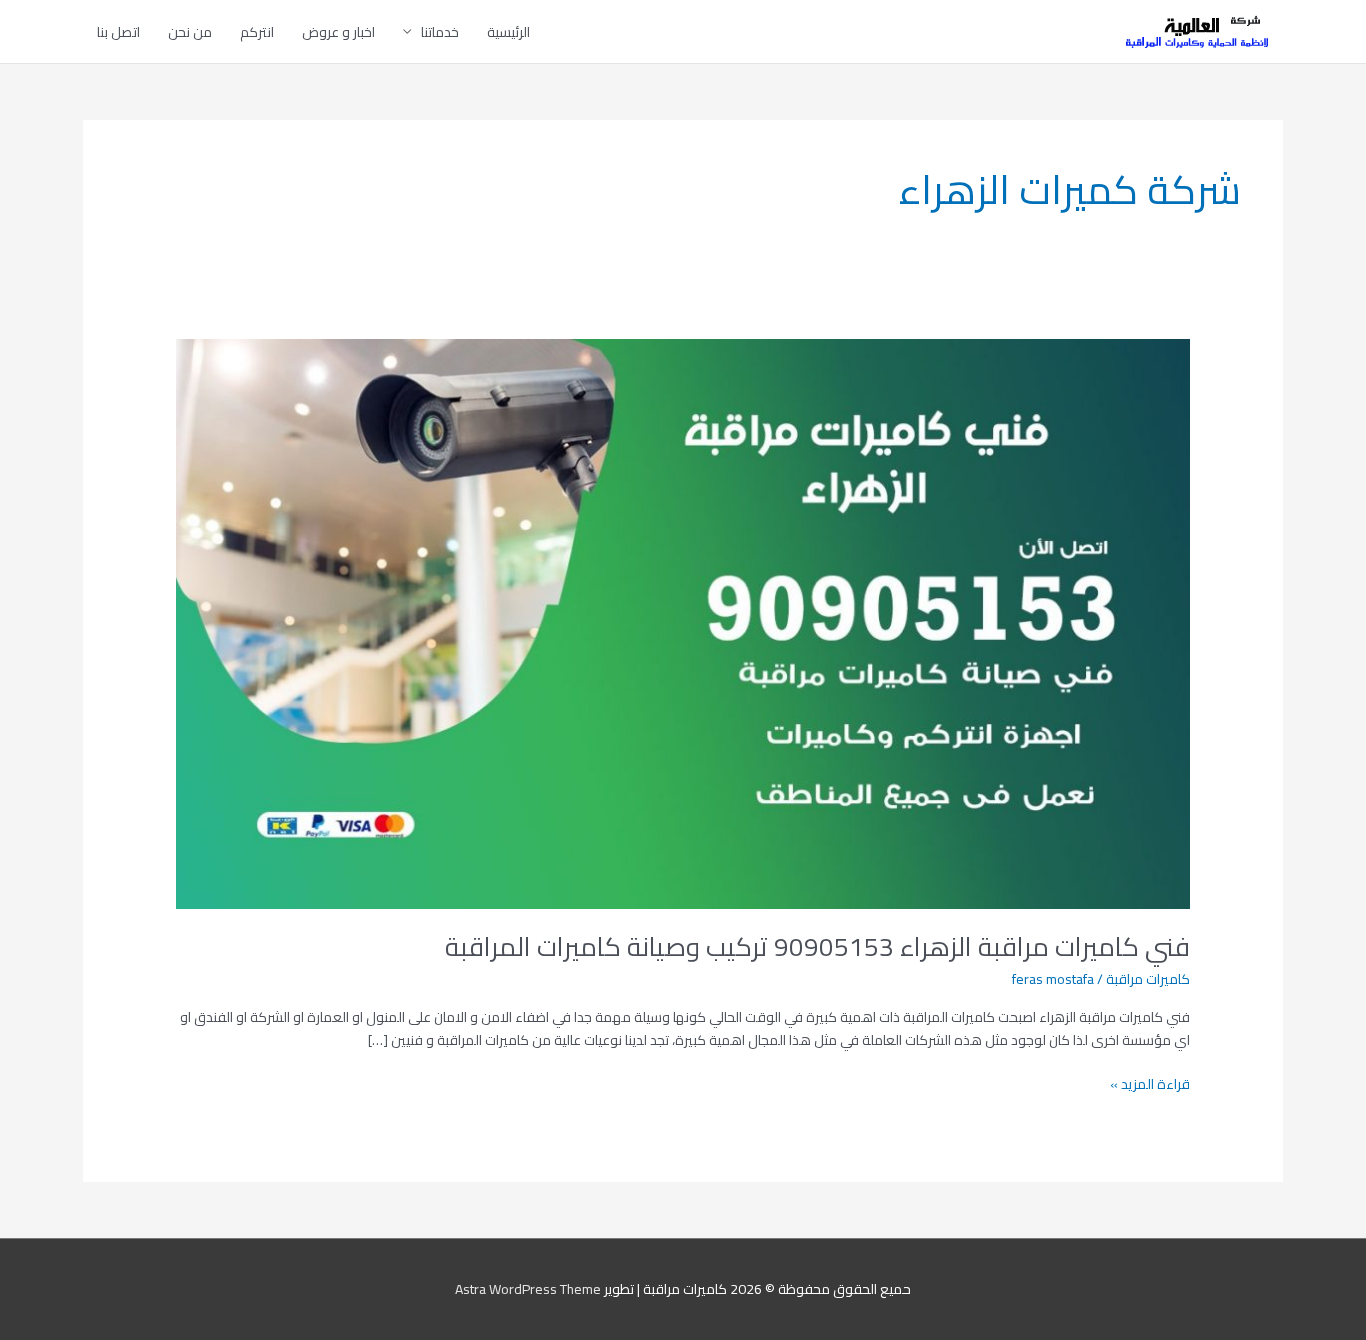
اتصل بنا (118, 32)
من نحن (190, 32)
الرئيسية (508, 32)
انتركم (257, 32)
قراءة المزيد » (1150, 1084)
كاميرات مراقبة (1148, 979)
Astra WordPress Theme (528, 1289)
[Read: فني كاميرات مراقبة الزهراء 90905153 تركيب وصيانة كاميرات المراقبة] (682, 622)
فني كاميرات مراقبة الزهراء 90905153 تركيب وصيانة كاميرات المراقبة (817, 946)
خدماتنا (440, 32)
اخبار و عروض (338, 32)
